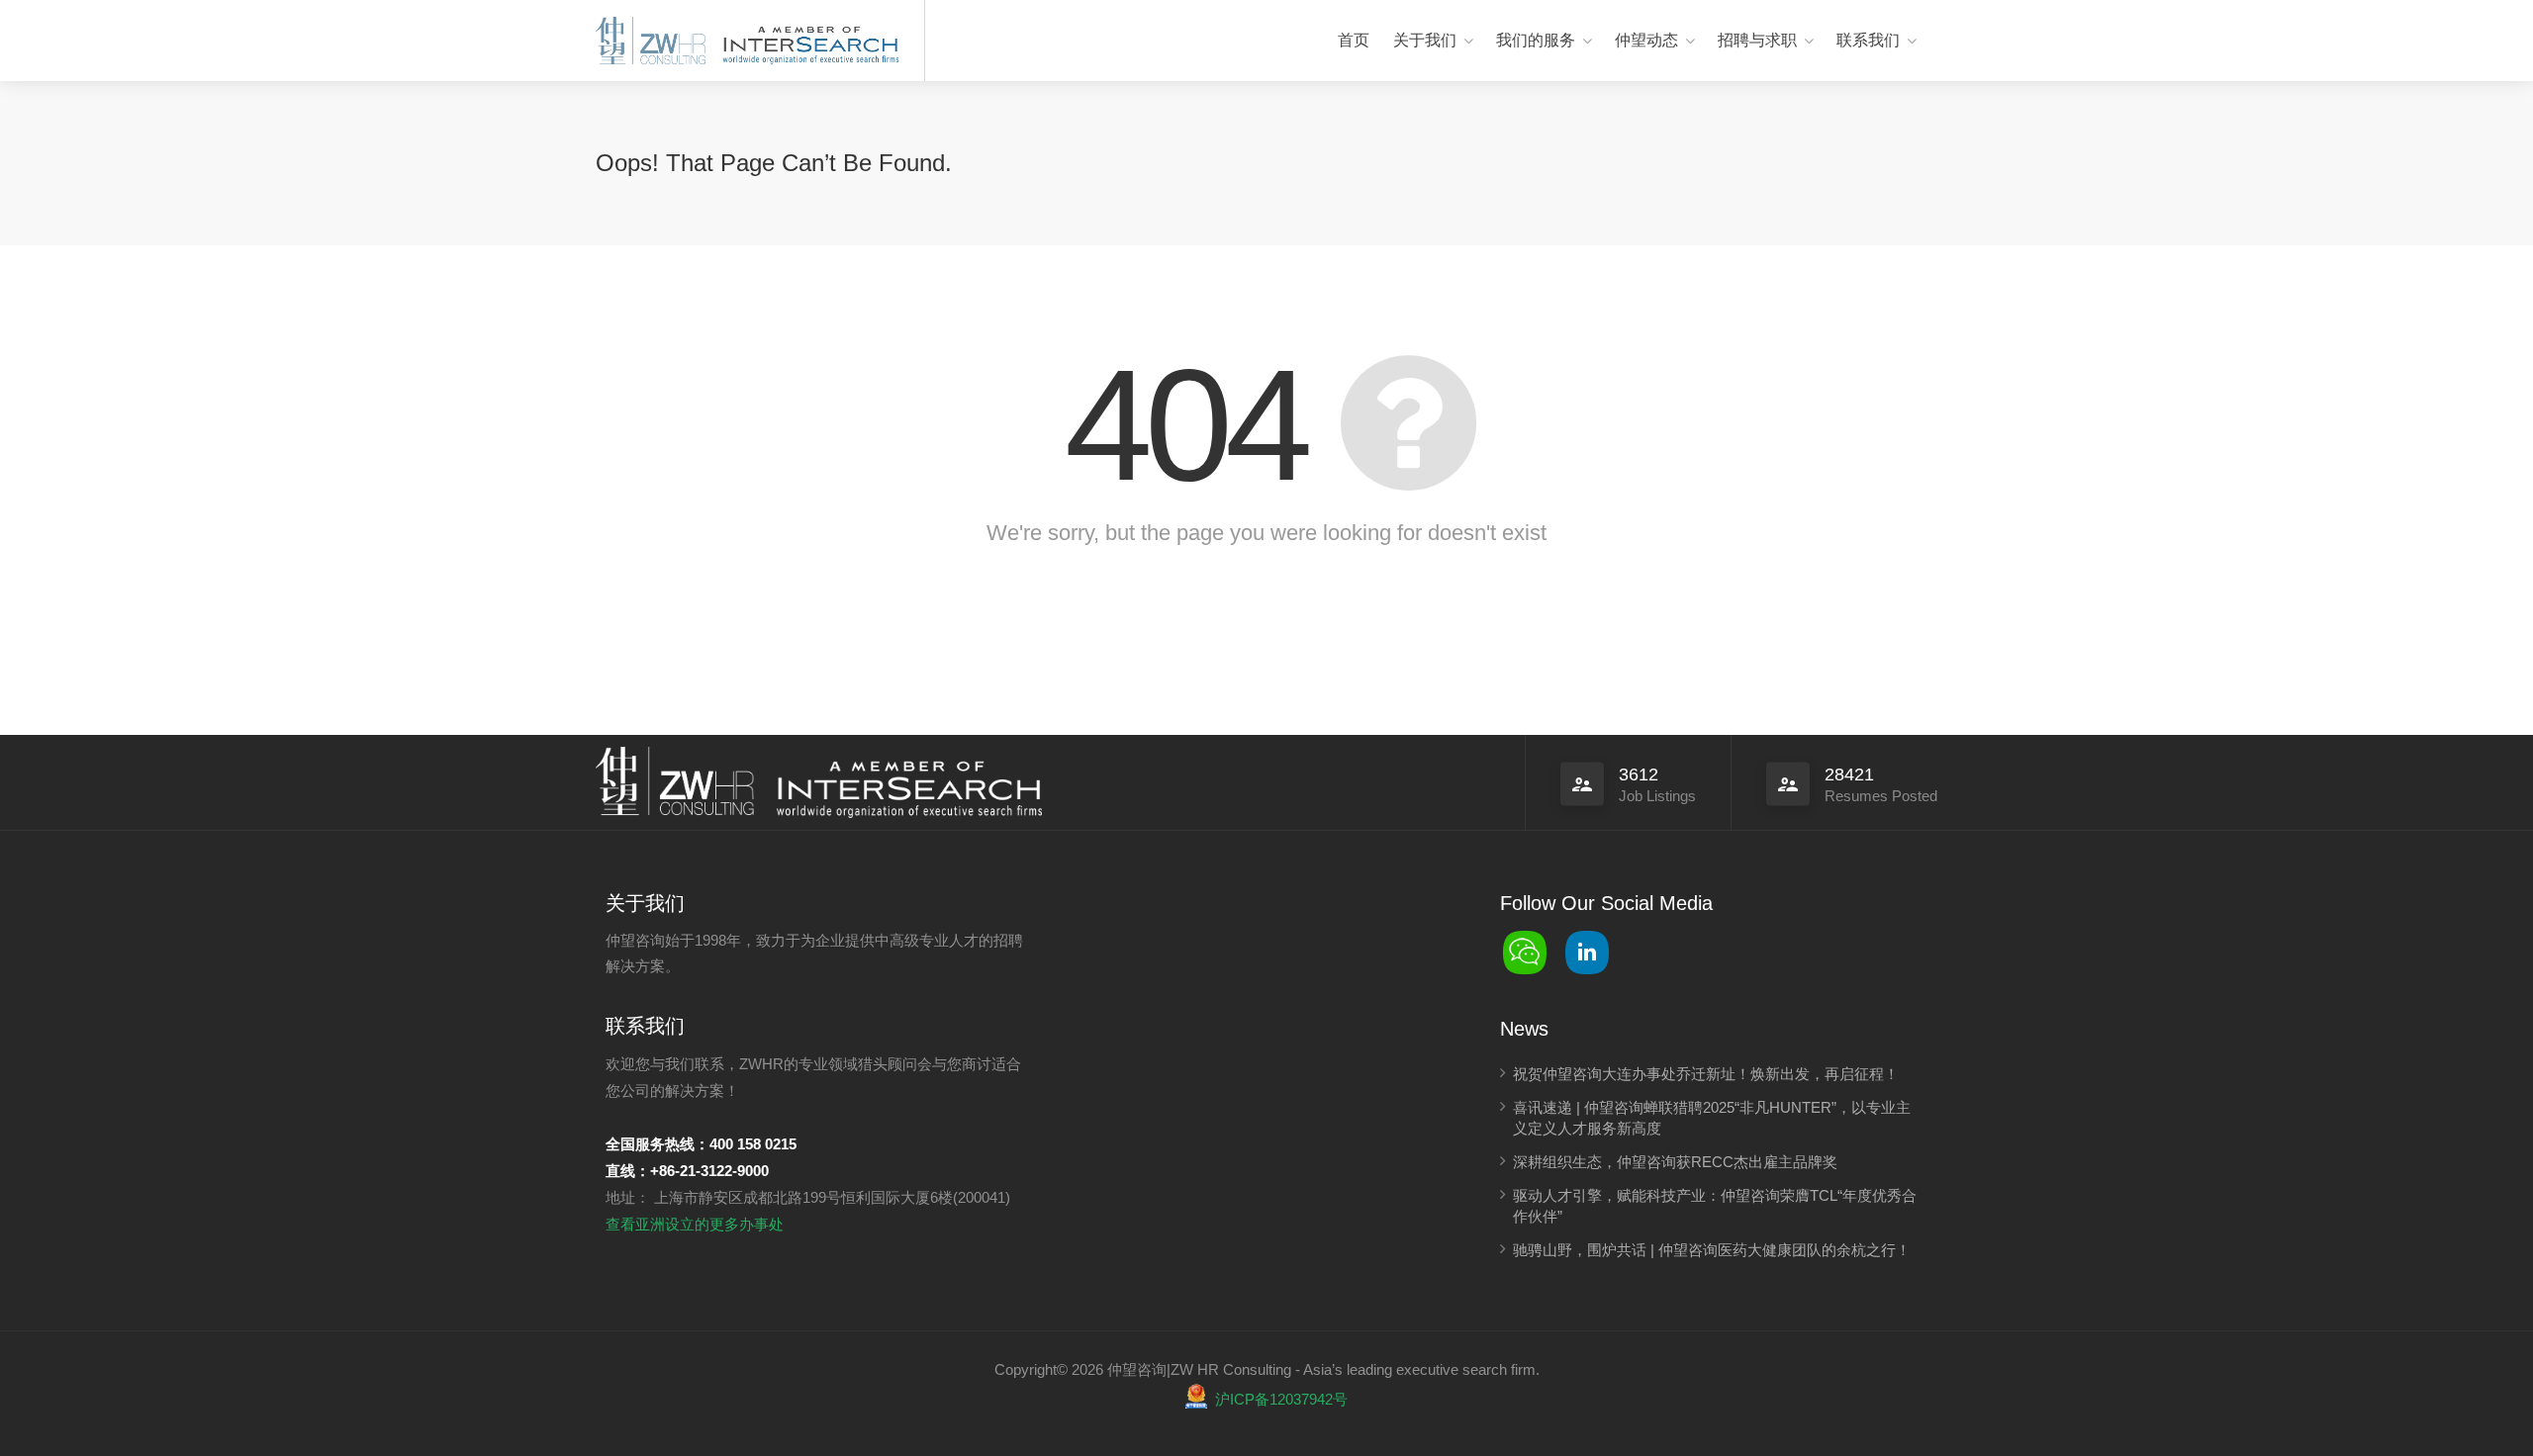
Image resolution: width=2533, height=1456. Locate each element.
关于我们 (1425, 40)
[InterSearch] (808, 42)
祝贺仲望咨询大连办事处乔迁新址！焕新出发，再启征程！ (1706, 1074)
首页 (1354, 40)
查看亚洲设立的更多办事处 (695, 1224)
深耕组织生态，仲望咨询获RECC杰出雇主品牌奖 (1675, 1162)
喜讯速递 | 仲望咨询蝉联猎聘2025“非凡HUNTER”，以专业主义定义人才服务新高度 (1712, 1118)
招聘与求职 (1757, 40)
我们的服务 (1536, 40)
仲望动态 (1646, 40)
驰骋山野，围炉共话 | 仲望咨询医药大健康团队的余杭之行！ (1712, 1250)
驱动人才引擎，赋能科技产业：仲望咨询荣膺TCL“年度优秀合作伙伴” (1715, 1206)
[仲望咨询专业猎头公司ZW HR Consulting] (651, 42)
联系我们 (1868, 40)
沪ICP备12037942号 (1281, 1399)
